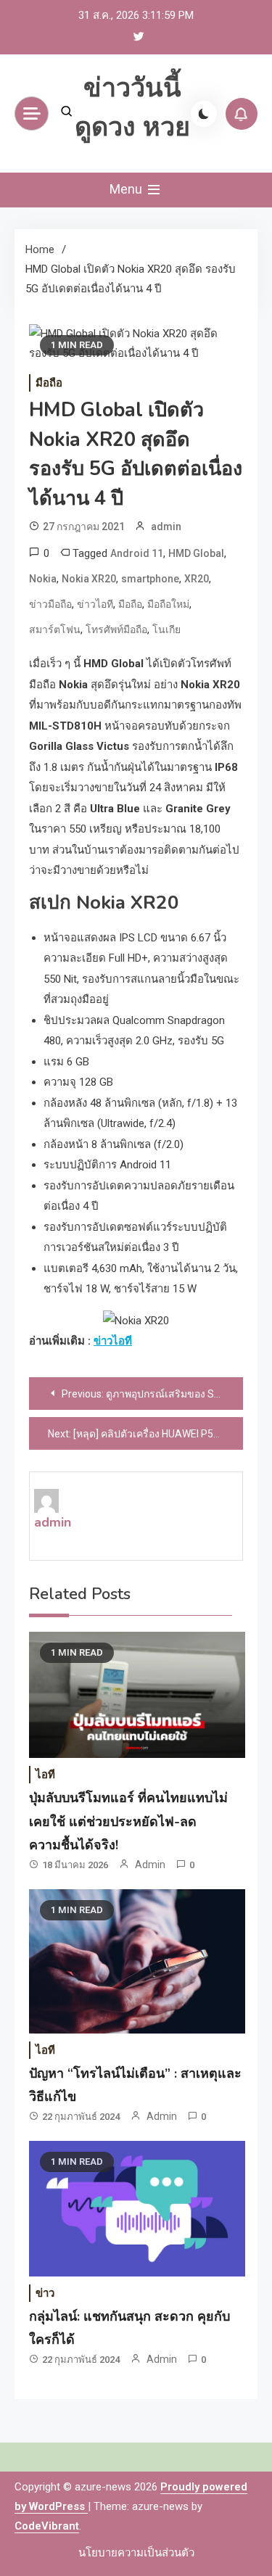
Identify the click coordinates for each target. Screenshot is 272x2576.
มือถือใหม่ (168, 604)
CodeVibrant (47, 2526)
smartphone (150, 579)
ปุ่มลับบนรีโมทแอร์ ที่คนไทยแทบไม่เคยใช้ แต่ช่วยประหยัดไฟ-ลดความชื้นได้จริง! (128, 1821)
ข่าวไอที (95, 604)
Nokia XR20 (89, 579)
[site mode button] (204, 114)
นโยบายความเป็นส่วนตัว (136, 2553)
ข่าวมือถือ (50, 604)
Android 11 (137, 553)
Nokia (43, 579)
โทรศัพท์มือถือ (116, 629)
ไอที (45, 1775)
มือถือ (49, 383)
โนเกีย (166, 629)
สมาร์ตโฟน (55, 629)
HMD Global (196, 553)
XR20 (197, 579)
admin (166, 527)
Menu (127, 189)
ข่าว (45, 2293)
